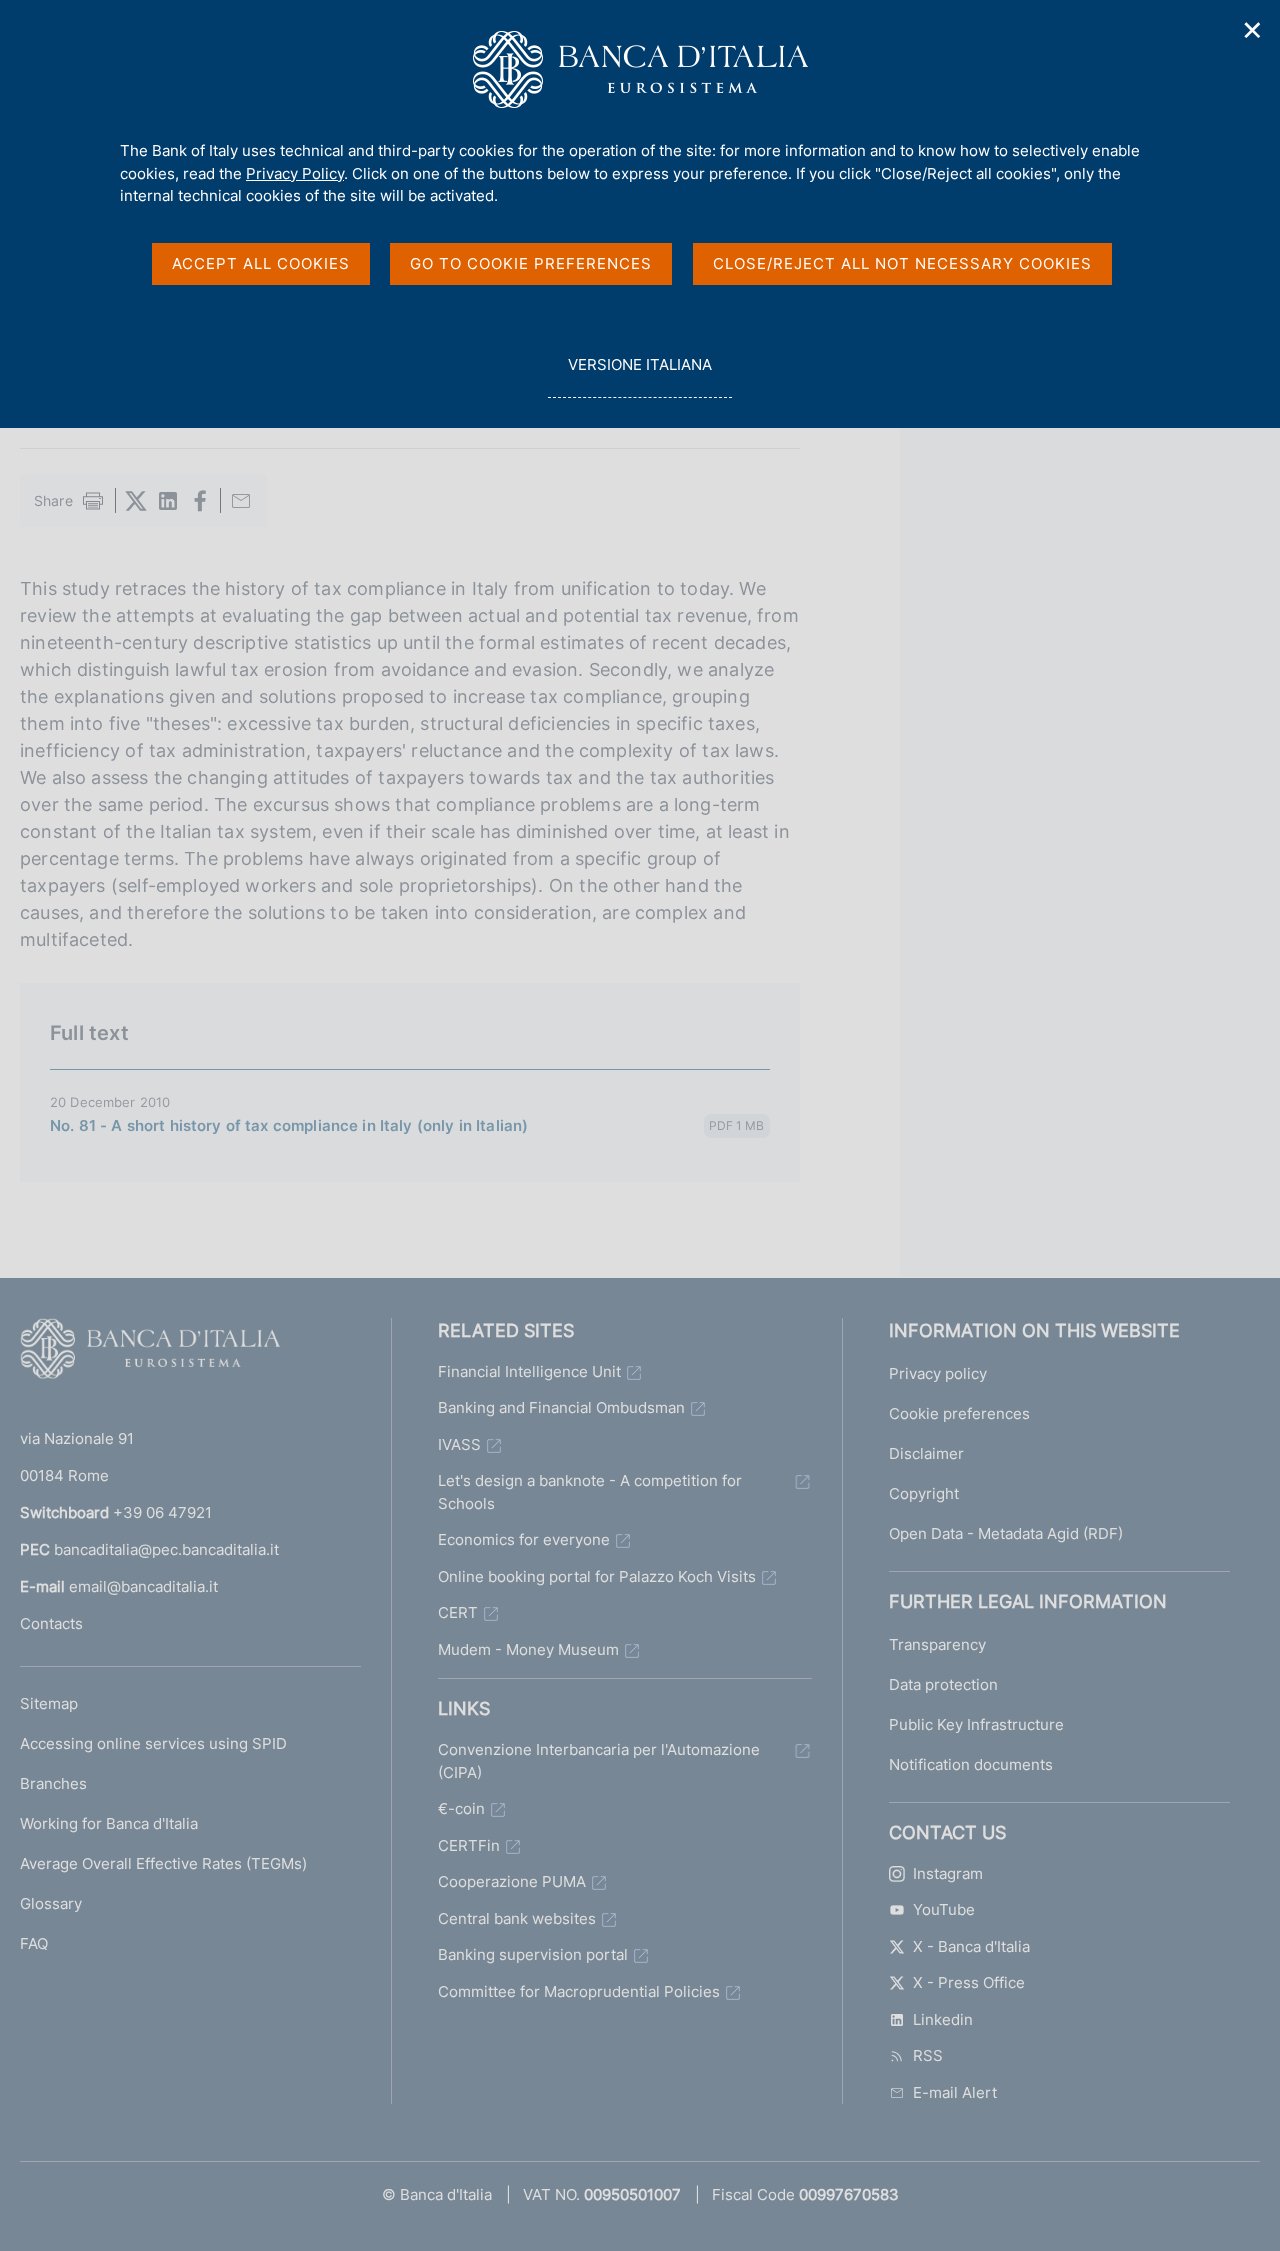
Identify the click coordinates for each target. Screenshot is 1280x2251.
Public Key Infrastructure (976, 1724)
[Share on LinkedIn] (168, 501)
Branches (53, 1783)
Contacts (51, 1623)
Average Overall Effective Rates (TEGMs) (163, 1863)
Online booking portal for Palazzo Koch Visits (597, 1576)
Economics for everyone (524, 1539)
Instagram (948, 1873)
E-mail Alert (955, 2092)
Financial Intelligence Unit (529, 1371)
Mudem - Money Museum (528, 1649)
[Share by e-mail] (241, 501)
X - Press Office (969, 1982)
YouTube (944, 1909)
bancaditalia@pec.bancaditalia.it (166, 1549)
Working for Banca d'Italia (109, 1823)
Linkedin (943, 2019)
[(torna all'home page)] (150, 1353)
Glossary (51, 1903)
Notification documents (971, 1764)
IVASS (459, 1444)
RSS (928, 2055)
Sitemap (49, 1703)
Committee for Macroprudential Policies (579, 1991)
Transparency (937, 1644)
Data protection (943, 1684)
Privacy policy (938, 1373)
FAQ (34, 1943)
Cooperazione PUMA (512, 1881)
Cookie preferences (959, 1413)
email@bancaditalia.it (143, 1586)
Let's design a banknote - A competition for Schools (590, 1492)
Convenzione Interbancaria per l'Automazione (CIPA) (599, 1761)
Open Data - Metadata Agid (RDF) (1006, 1533)
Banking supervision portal (533, 1954)
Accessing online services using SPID (153, 1743)
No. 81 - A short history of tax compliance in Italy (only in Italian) (289, 1125)
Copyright (924, 1493)
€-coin (461, 1808)
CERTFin (469, 1845)
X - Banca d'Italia (971, 1946)
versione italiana (639, 376)
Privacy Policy (295, 173)
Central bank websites (517, 1918)
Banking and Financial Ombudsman (561, 1407)
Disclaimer (926, 1453)
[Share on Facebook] (200, 501)
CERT (458, 1612)
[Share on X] (136, 501)
